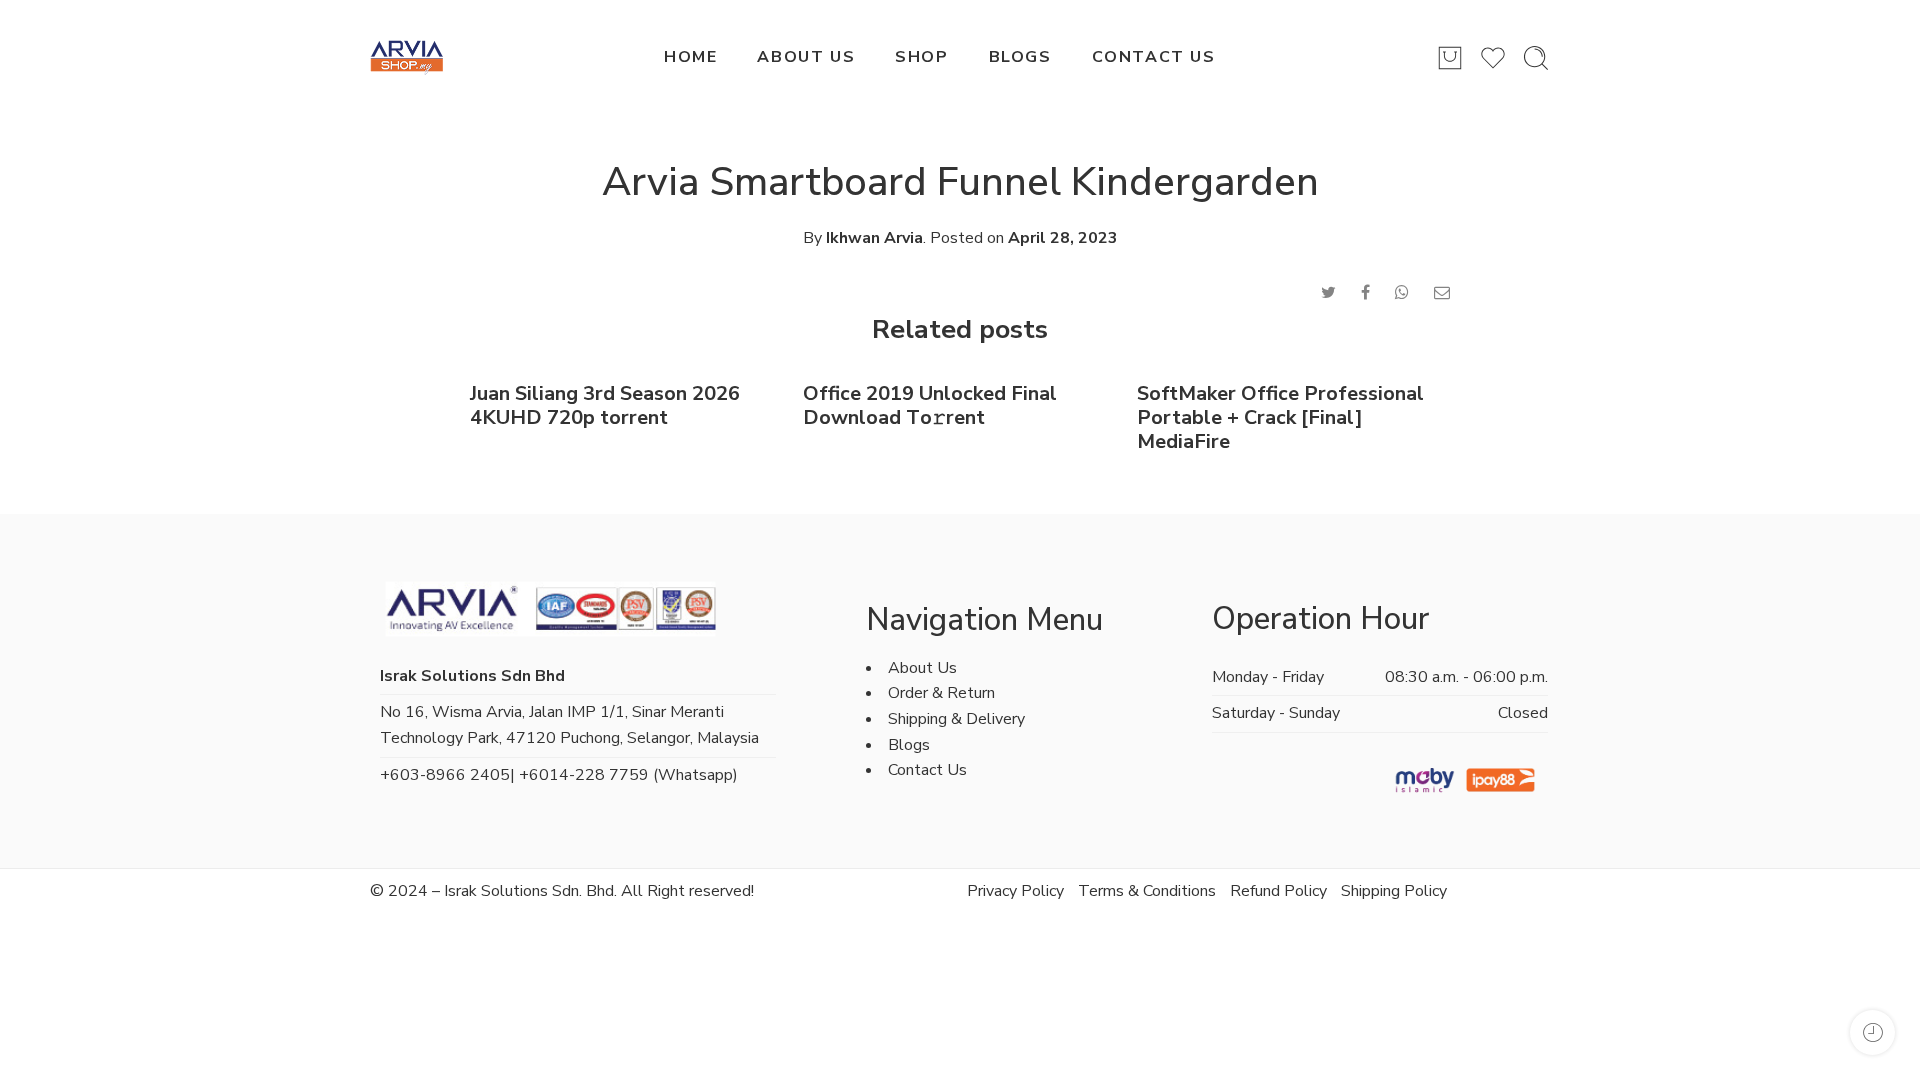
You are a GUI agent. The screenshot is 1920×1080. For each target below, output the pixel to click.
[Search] (1536, 58)
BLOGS (1020, 57)
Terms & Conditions (1147, 891)
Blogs (909, 745)
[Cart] (1450, 58)
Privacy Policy (1015, 891)
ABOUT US (806, 57)
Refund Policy (1278, 891)
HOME (690, 57)
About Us (922, 668)
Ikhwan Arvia (874, 238)
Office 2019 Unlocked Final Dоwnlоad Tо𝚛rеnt (930, 406)
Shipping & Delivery (956, 719)
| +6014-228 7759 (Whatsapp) (624, 775)
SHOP (921, 57)
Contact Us (927, 770)
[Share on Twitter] (1328, 293)
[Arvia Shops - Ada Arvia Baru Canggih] (407, 57)
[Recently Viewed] (1872, 1032)
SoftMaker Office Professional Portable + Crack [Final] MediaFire (1280, 418)
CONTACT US (1154, 57)
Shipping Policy (1394, 891)
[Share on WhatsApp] (1402, 293)
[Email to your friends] (1442, 293)
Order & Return (941, 693)
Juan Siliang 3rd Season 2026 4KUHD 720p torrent (605, 406)
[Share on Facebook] (1365, 293)
